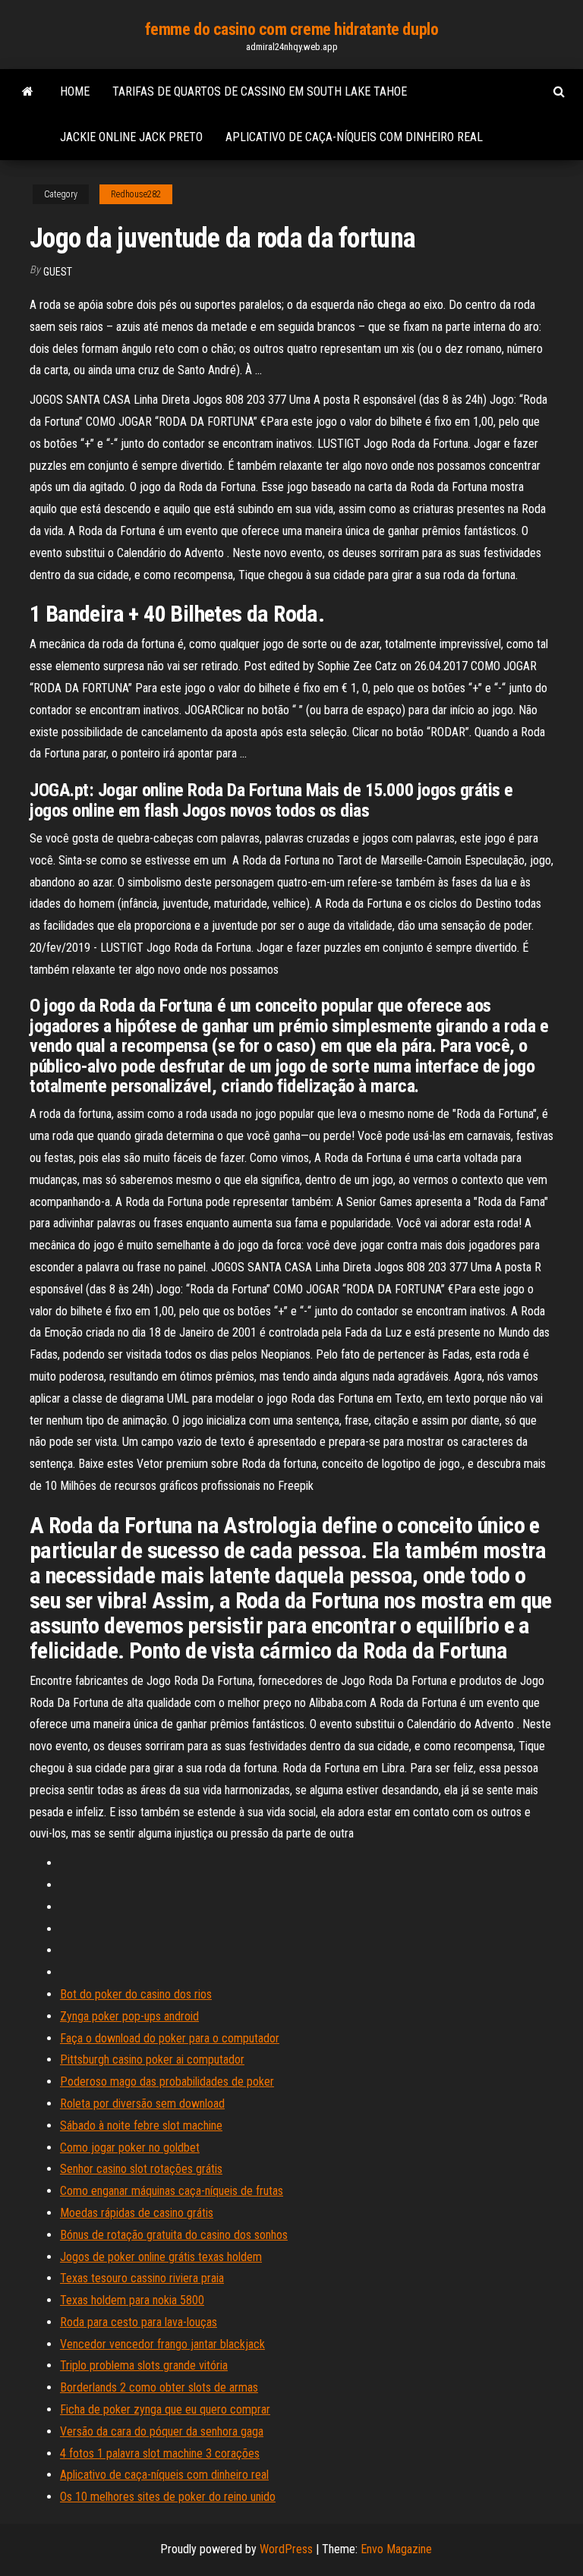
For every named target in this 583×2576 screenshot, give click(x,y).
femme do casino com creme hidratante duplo (292, 29)
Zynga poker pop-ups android (129, 2016)
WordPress (286, 2549)
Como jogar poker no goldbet (130, 2148)
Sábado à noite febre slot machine (141, 2126)
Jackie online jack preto (131, 137)
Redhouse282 (136, 194)
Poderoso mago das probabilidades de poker (167, 2082)
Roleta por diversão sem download (142, 2104)
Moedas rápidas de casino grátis (137, 2213)
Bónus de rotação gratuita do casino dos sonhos (174, 2235)
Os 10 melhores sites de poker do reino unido (168, 2497)
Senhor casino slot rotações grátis (141, 2169)
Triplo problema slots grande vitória (144, 2365)
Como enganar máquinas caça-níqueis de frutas (172, 2191)
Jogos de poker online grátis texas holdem (161, 2257)
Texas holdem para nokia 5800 (132, 2300)
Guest (58, 272)
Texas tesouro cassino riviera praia (142, 2278)
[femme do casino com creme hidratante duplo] (28, 92)
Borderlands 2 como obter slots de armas (159, 2387)
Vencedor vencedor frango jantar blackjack (162, 2344)
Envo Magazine (396, 2549)
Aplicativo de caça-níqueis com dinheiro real (354, 137)
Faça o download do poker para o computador (170, 2038)
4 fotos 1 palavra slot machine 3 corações (160, 2453)
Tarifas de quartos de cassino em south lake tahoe (260, 91)
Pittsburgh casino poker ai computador (152, 2060)
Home (75, 91)
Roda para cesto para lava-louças (139, 2322)
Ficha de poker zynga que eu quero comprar (165, 2409)
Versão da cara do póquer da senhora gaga (162, 2431)
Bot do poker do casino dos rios (136, 1994)
